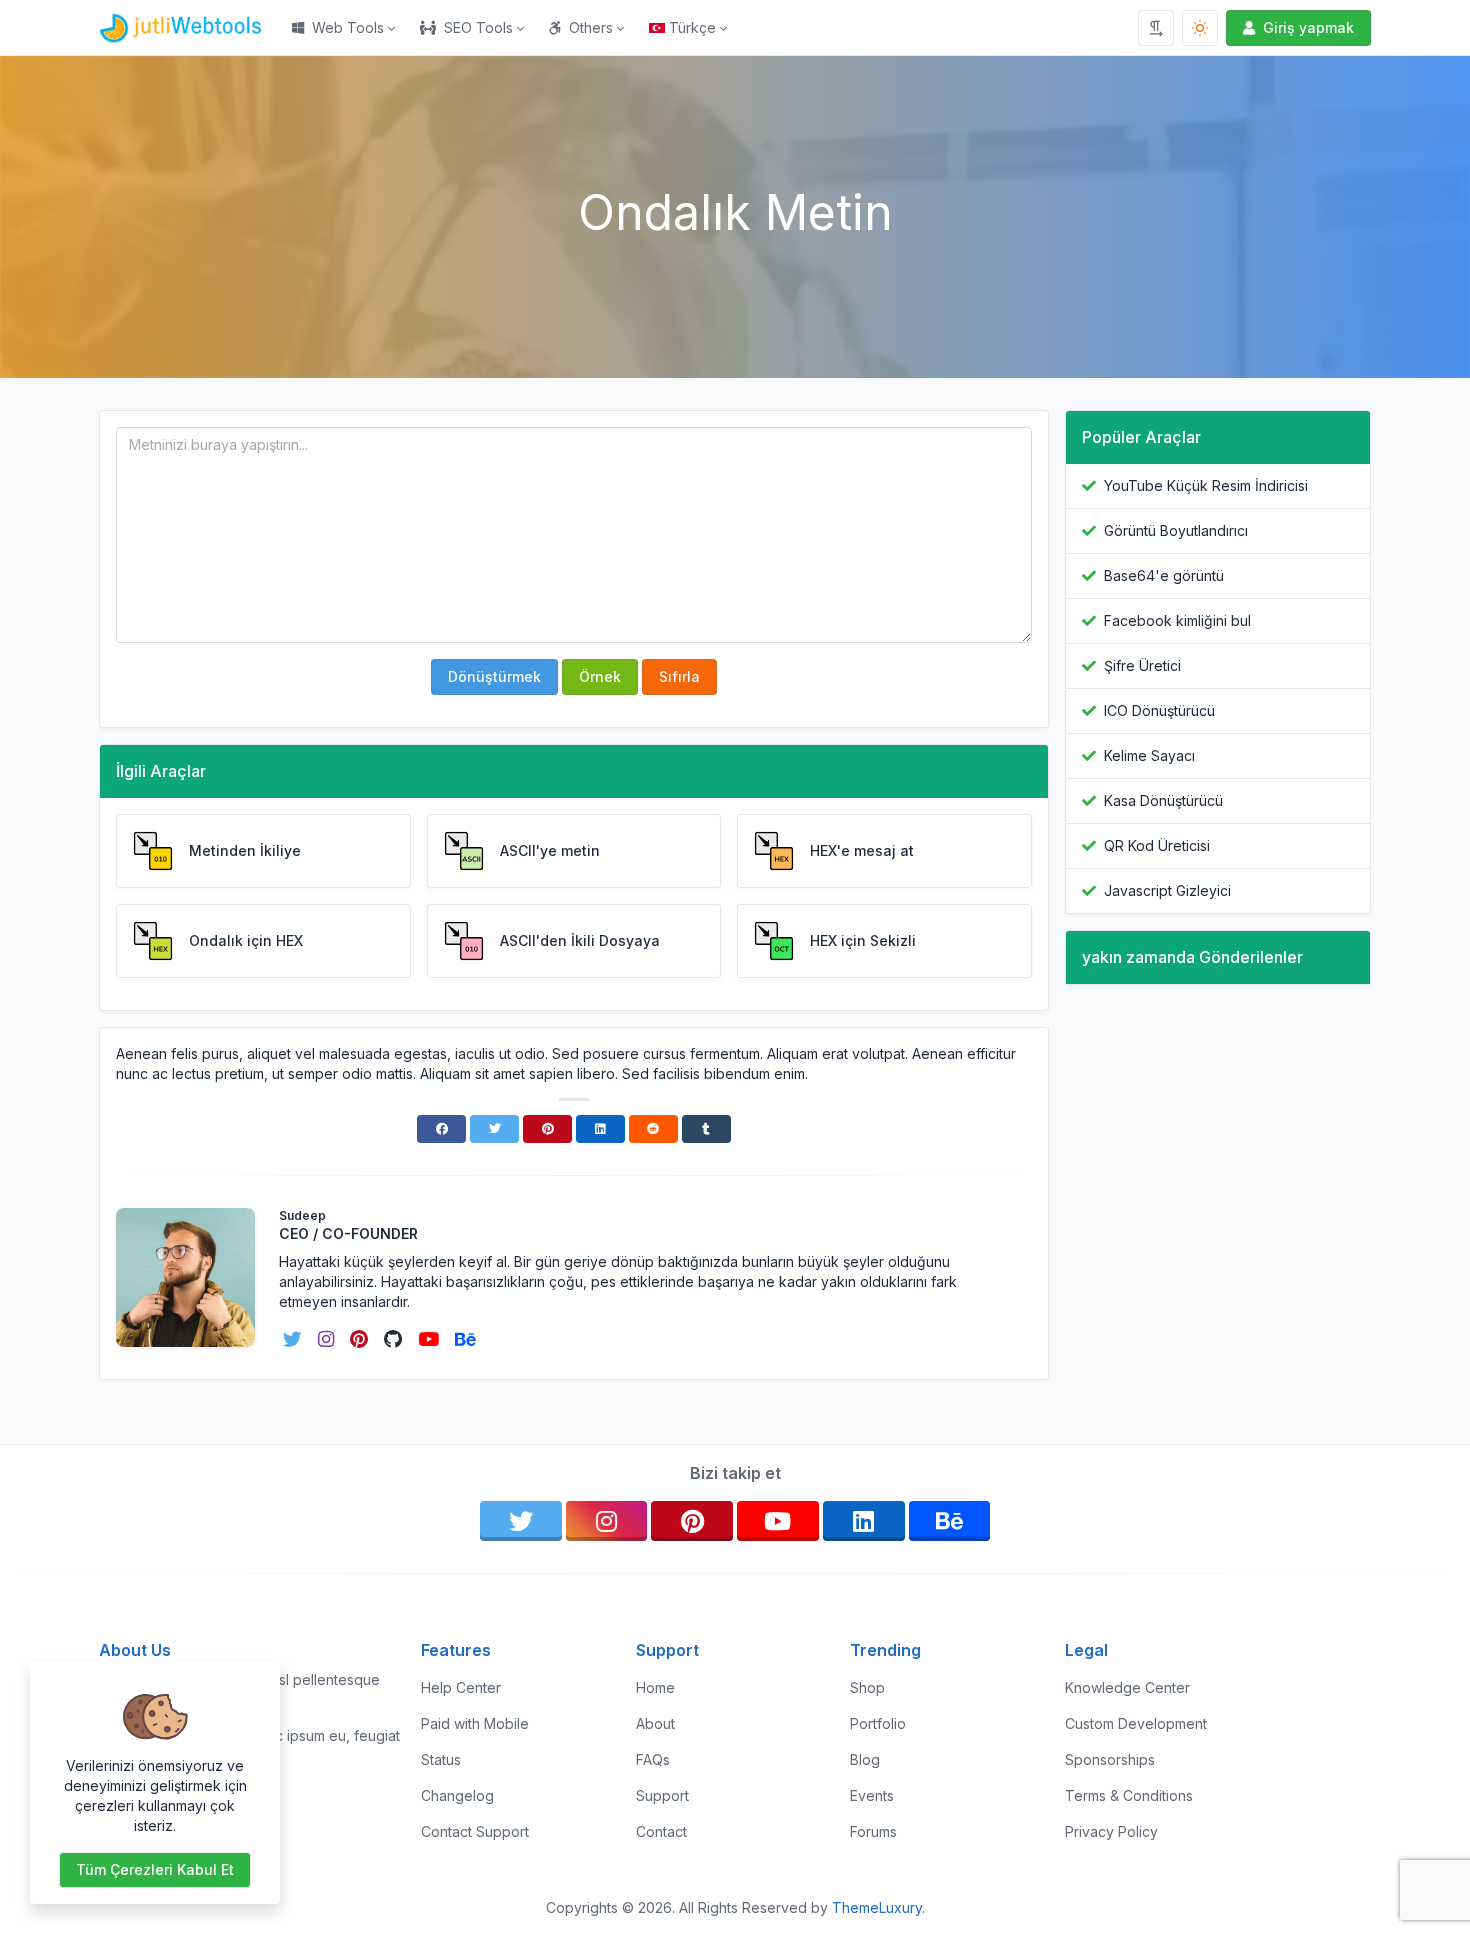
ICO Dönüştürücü (1159, 710)
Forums (873, 1831)
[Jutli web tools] (189, 28)
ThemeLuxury (877, 1907)
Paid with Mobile (475, 1723)
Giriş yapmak (1308, 27)
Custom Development (1136, 1723)
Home (655, 1687)
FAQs (653, 1759)
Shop (867, 1687)
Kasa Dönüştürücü (1163, 800)
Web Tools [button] (348, 27)
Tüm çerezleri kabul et (155, 1869)
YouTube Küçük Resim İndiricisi (1206, 485)
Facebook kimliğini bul (1177, 620)
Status (441, 1759)
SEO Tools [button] (478, 27)
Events (872, 1795)
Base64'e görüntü (1164, 575)
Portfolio (878, 1723)
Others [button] (591, 27)
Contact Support (475, 1831)
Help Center (461, 1687)
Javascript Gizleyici (1167, 890)
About (655, 1723)
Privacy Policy (1111, 1831)
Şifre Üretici (1142, 665)
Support (662, 1795)
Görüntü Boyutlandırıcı (1176, 530)
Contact (661, 1831)
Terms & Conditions (1129, 1795)
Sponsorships (1110, 1759)
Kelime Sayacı (1149, 755)
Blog (865, 1759)
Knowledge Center (1127, 1687)
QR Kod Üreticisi (1157, 845)
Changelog (457, 1795)
